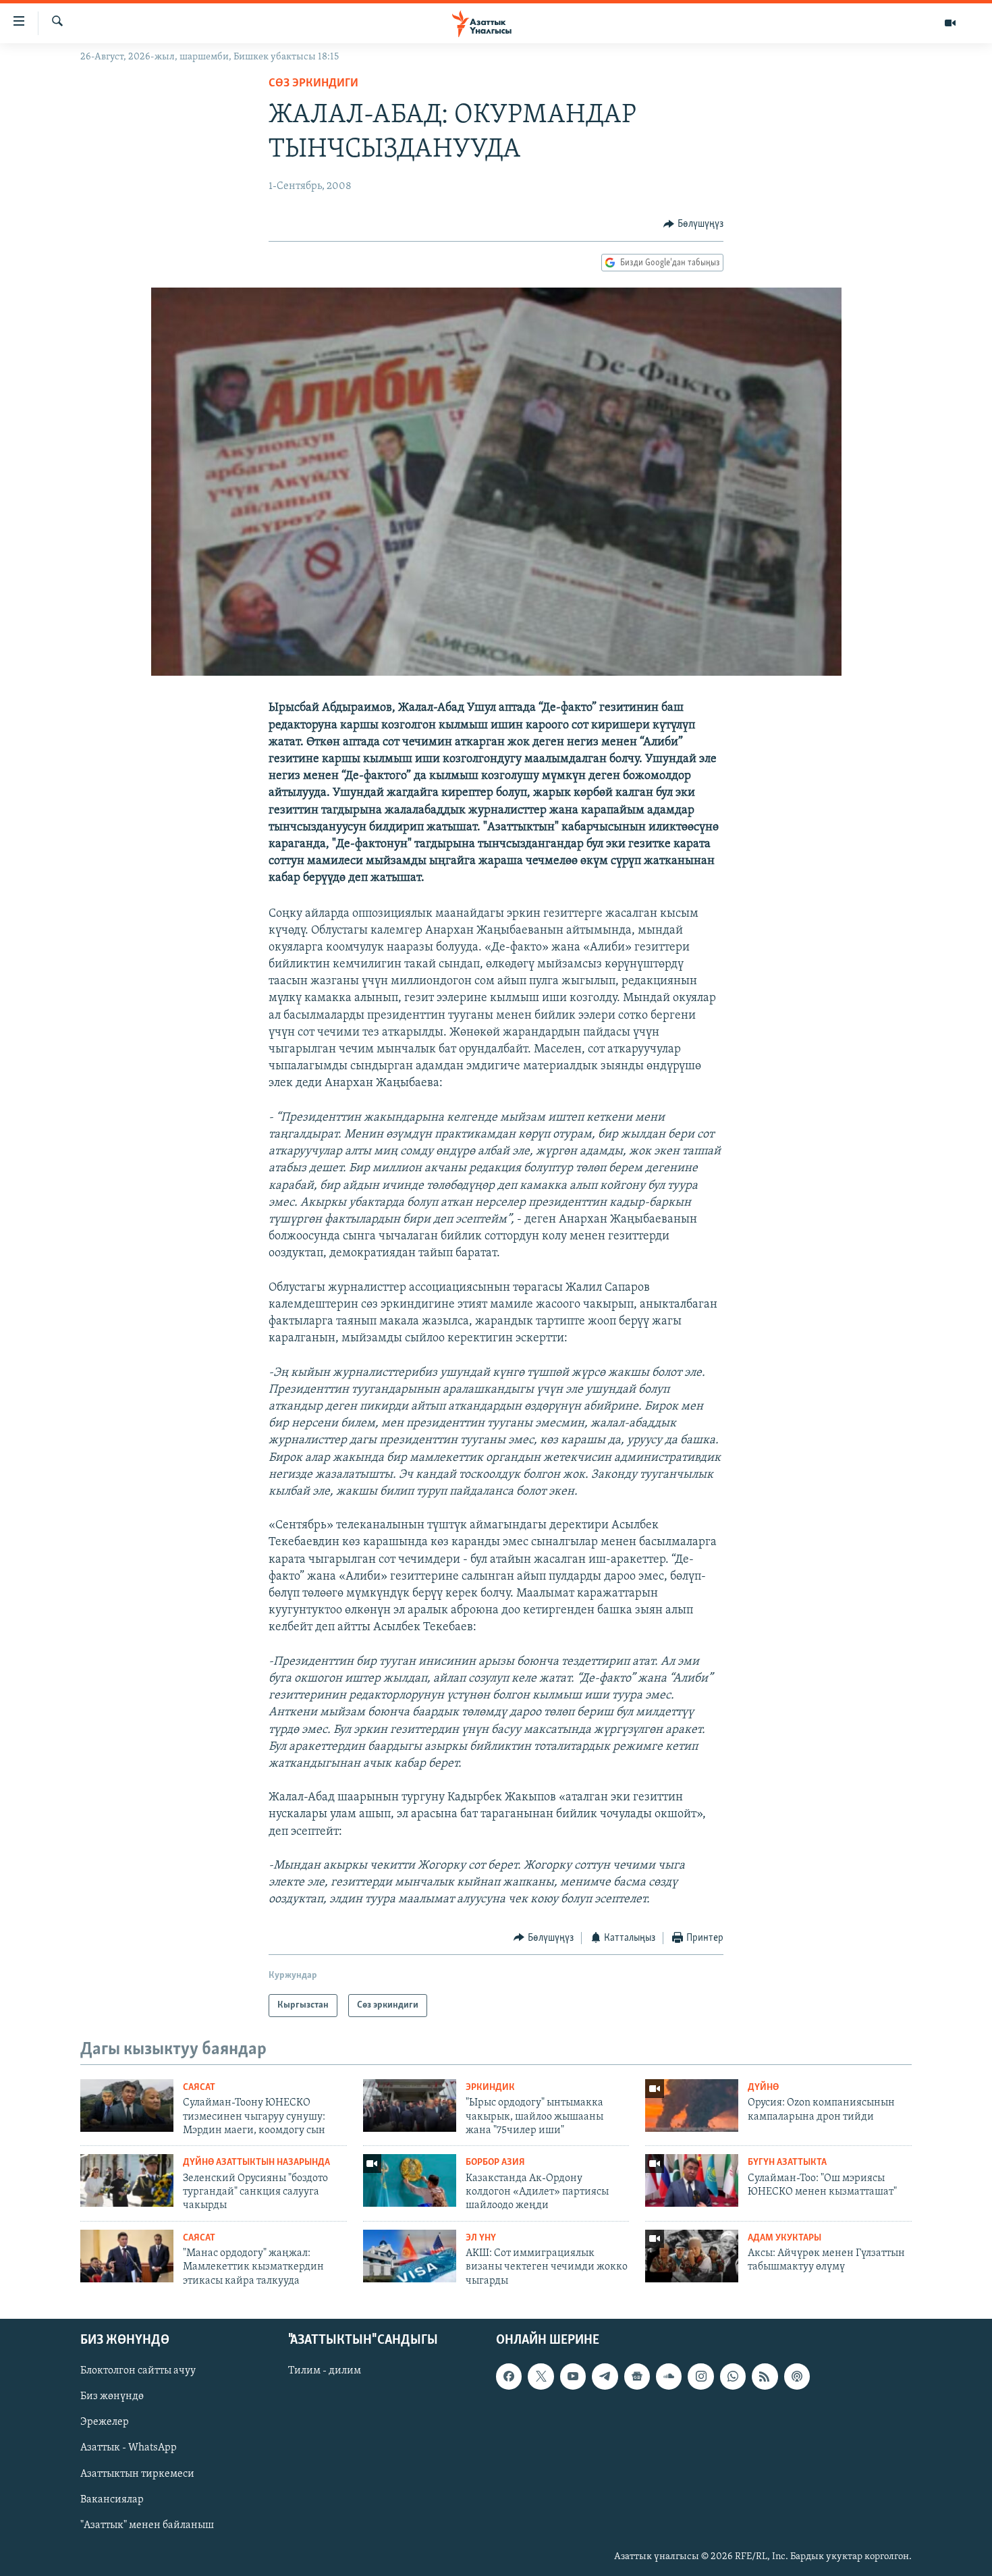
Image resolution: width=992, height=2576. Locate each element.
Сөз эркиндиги (313, 84)
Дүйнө (763, 2088)
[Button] (693, 224)
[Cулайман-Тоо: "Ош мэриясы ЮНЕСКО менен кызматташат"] (692, 2180)
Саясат (199, 2088)
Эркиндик (490, 2088)
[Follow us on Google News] (637, 2376)
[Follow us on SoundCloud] (669, 2376)
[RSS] (765, 2376)
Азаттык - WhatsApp (129, 2448)
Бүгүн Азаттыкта (787, 2163)
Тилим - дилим (325, 2371)
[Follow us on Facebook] (509, 2376)
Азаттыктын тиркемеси (137, 2474)
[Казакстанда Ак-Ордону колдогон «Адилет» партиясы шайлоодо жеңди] (410, 2180)
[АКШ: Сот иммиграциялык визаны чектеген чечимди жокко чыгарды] (410, 2256)
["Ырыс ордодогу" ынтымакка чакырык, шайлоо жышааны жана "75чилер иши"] (410, 2105)
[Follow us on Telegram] (605, 2376)
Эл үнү (481, 2238)
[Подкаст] (797, 2376)
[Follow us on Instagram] (700, 2376)
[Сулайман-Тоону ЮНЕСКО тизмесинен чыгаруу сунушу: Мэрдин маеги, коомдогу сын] (127, 2105)
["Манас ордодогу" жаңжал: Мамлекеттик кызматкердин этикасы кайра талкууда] (127, 2256)
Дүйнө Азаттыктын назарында (256, 2163)
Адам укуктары (784, 2238)
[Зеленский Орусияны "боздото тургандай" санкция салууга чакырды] (127, 2180)
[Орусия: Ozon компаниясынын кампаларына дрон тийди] (692, 2105)
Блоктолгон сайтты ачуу (138, 2371)
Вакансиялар (112, 2500)
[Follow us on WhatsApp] (733, 2376)
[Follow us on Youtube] (573, 2376)
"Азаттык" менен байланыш (147, 2525)
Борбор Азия (495, 2163)
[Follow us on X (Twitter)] (541, 2376)
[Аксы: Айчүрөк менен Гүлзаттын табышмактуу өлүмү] (692, 2256)
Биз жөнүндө (112, 2396)
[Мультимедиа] (950, 23)
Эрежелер (105, 2423)
